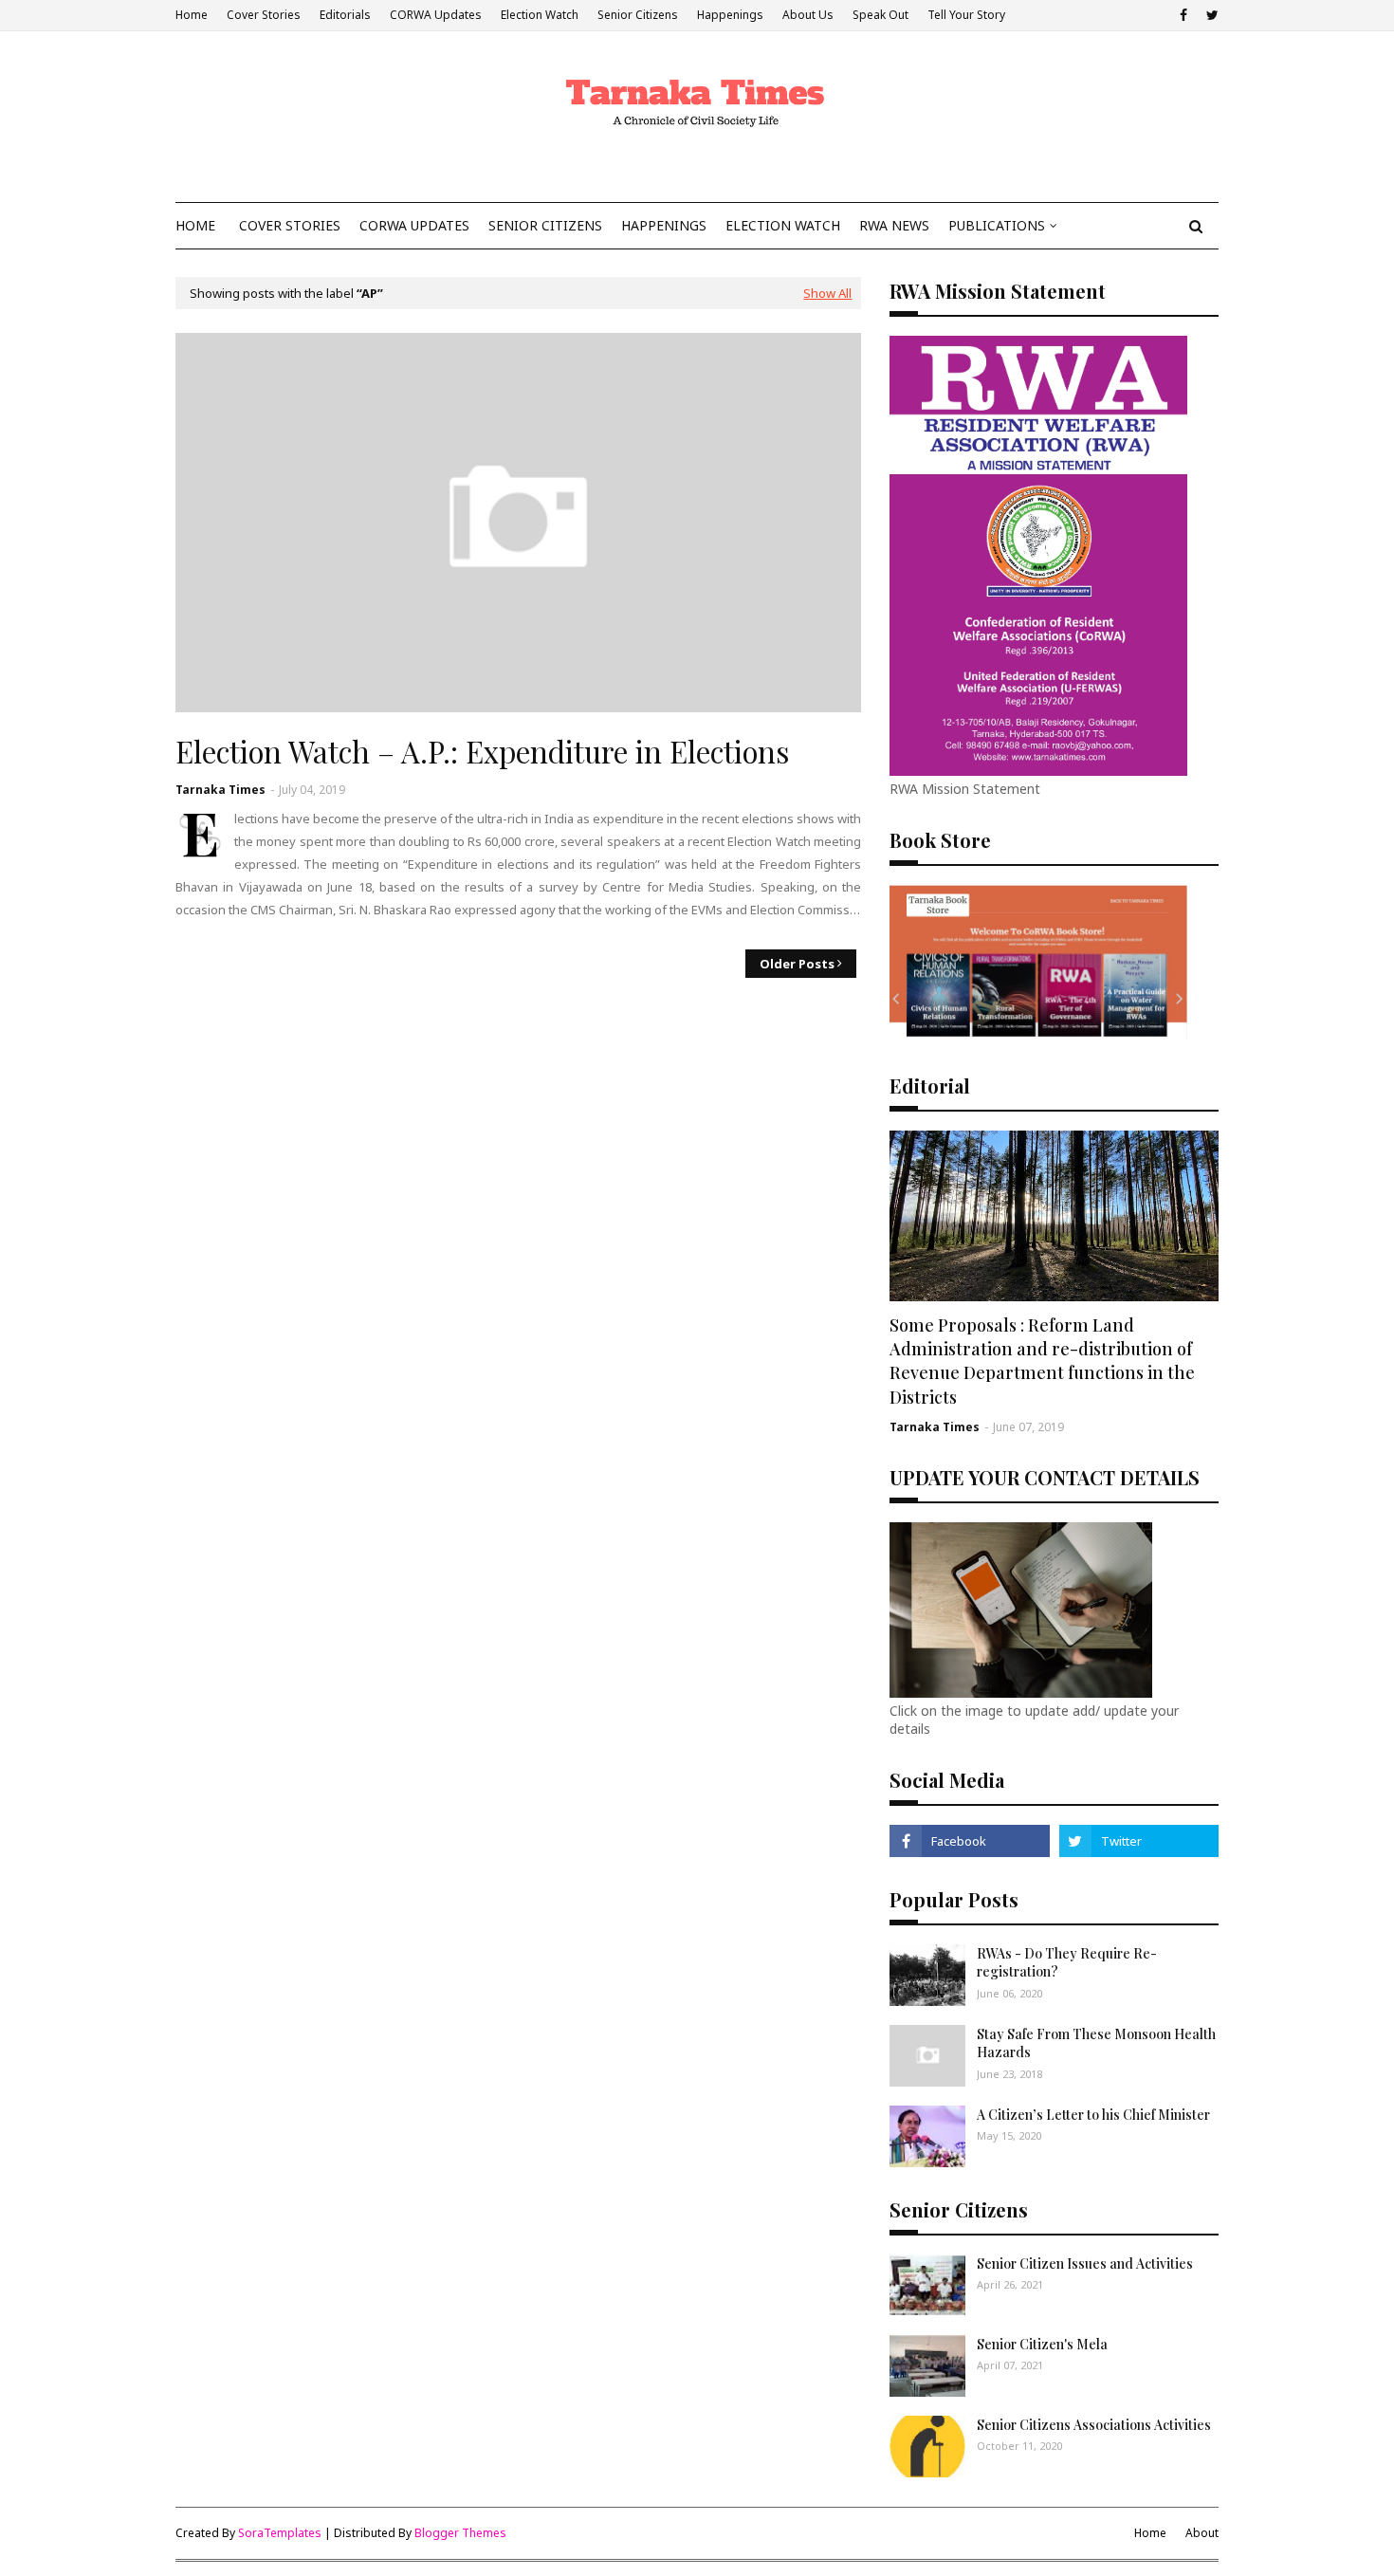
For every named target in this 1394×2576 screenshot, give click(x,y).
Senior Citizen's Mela (1042, 2344)
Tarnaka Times (220, 790)
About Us (808, 15)
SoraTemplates (280, 2533)
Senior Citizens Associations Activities (1094, 2425)
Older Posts (797, 964)
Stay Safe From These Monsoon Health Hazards (1096, 2043)
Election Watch (540, 15)
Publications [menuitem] (997, 225)
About (1202, 2533)
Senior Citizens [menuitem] (545, 225)
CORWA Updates (436, 15)
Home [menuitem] (195, 225)
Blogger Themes (460, 2533)
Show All (827, 293)
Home (192, 15)
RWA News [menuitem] (894, 225)
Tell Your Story (966, 15)
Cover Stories (264, 15)
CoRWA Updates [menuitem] (414, 225)
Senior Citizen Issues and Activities (1085, 2263)
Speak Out (880, 15)
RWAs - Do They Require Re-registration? (1067, 1963)
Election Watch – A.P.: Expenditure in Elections (482, 751)
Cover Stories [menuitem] (290, 225)
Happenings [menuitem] (664, 225)
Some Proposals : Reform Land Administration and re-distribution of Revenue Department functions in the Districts (1042, 1361)
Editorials (345, 15)
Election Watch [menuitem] (783, 225)
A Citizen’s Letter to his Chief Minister (1093, 2115)
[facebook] (1183, 15)
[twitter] (1210, 15)
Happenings (730, 15)
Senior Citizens (638, 15)
